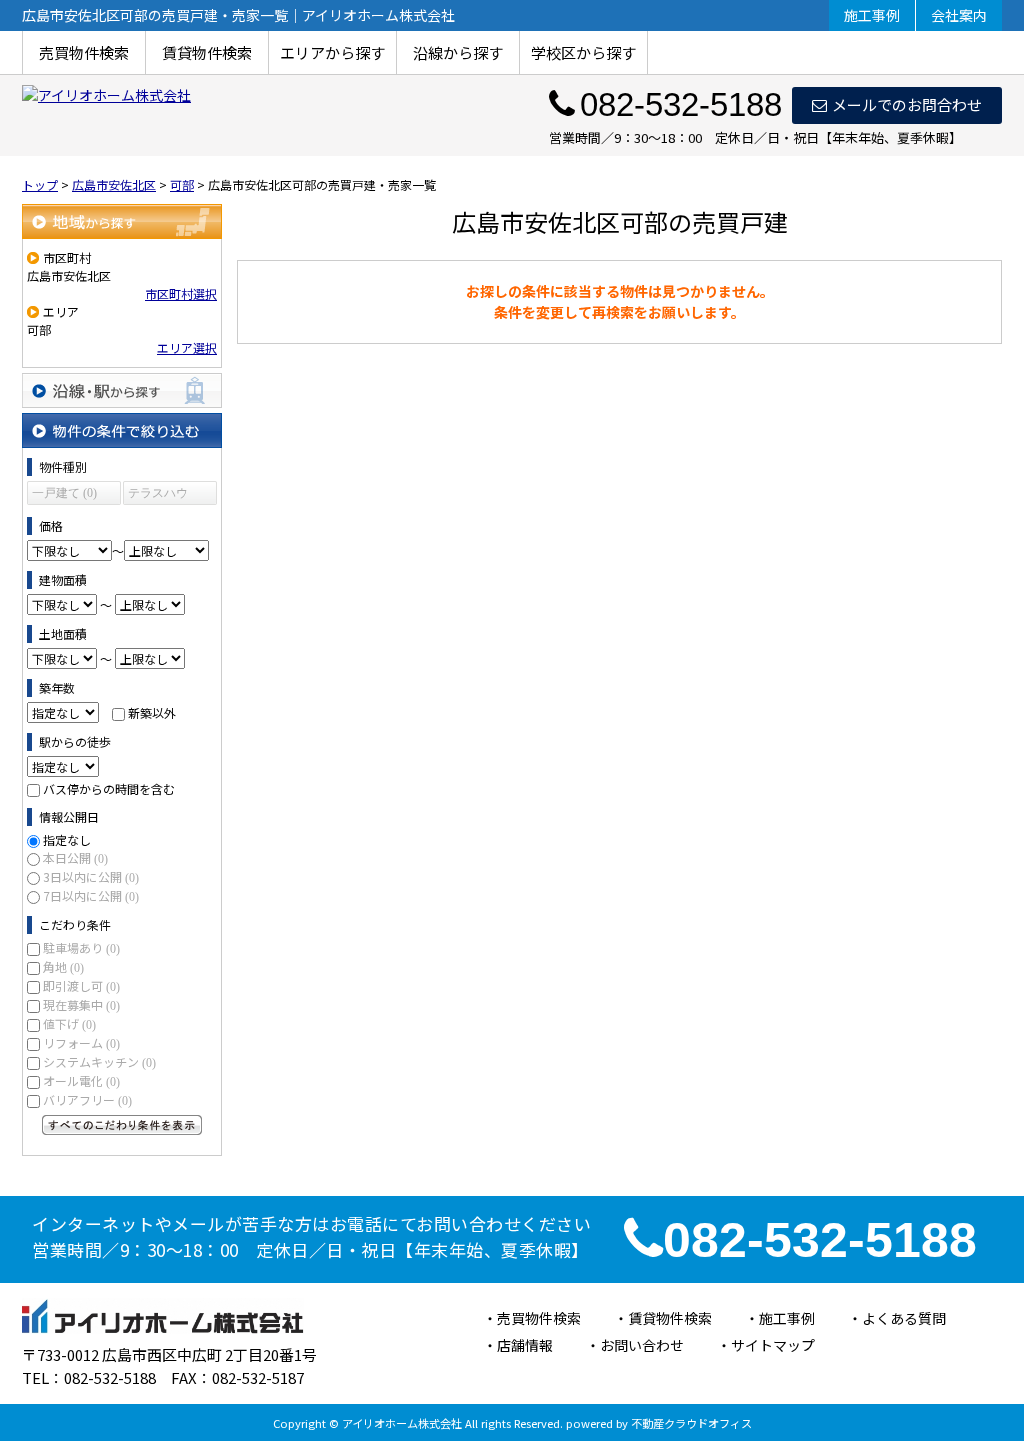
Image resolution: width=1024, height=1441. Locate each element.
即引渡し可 (81, 985)
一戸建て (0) (64, 493)
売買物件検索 (84, 52)
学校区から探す (583, 52)
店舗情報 (525, 1345)
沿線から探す (458, 52)
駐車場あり (81, 947)
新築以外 (152, 712)
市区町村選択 (181, 293)
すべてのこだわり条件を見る (122, 1125)
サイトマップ (773, 1345)
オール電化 (81, 1080)
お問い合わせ (642, 1345)
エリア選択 (187, 347)
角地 (63, 966)
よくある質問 (904, 1318)
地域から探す (122, 221)
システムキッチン (99, 1061)
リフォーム (81, 1042)
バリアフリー (87, 1099)
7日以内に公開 (91, 895)
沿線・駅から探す (122, 390)
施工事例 (872, 15)
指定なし (67, 839)
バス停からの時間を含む (109, 788)
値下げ (69, 1023)
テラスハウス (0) (158, 495)
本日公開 (75, 857)
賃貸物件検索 (207, 52)
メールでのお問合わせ (907, 104)
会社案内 (959, 15)
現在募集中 (81, 1004)
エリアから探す (332, 52)
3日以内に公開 (91, 876)
